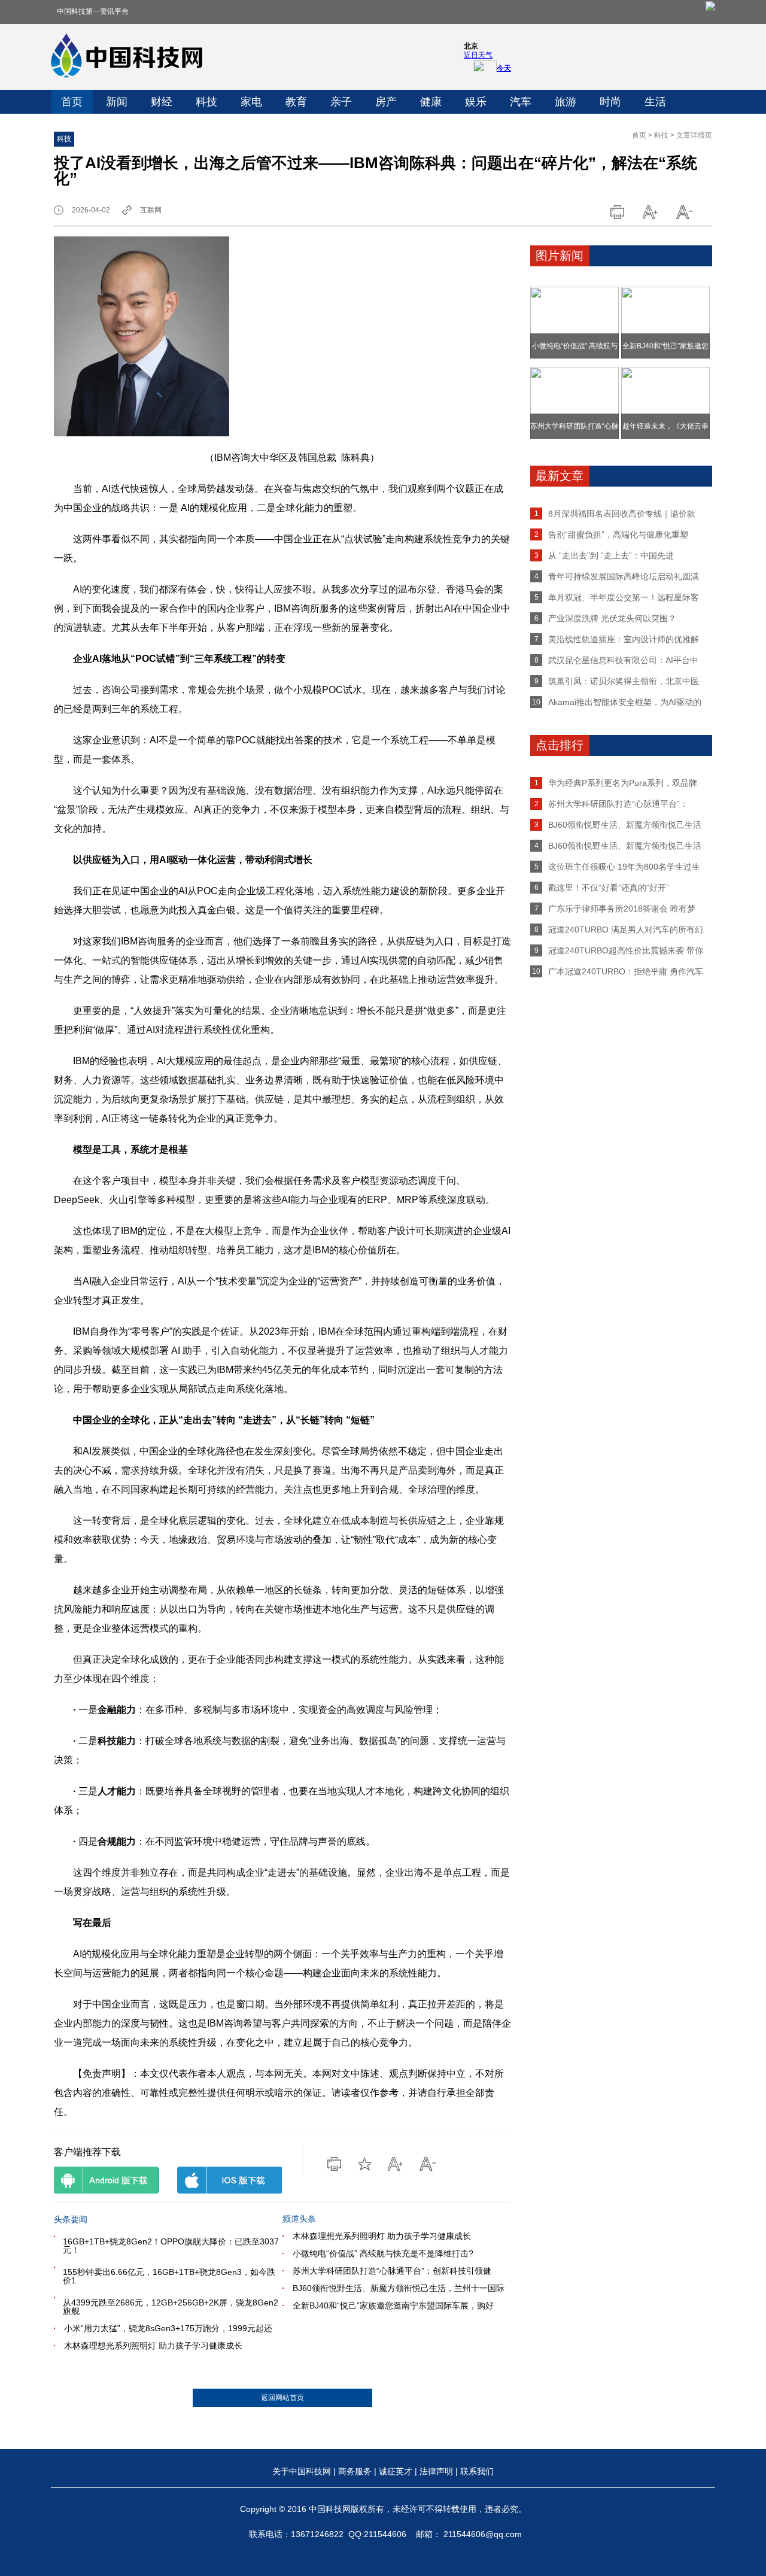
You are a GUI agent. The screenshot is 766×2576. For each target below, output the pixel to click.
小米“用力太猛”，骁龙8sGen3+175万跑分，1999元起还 (168, 2328)
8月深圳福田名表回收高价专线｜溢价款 (622, 514)
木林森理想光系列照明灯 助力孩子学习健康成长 (153, 2346)
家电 (251, 102)
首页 (72, 102)
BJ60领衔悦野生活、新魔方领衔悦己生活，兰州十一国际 (399, 2288)
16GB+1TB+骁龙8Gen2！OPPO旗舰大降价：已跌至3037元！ (171, 2246)
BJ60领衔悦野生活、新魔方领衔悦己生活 (625, 825)
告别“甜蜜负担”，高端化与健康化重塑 (618, 534)
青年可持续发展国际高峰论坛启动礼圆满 (624, 576)
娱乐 (476, 102)
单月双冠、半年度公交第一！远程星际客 (624, 597)
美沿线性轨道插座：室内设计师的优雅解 (624, 639)
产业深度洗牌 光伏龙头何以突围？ (612, 618)
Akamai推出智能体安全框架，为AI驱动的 (625, 702)
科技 (206, 102)
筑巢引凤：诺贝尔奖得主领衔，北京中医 (624, 681)
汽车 (521, 102)
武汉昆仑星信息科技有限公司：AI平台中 (623, 660)
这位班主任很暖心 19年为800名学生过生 (624, 867)
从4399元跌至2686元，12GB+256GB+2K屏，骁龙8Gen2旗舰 (171, 2307)
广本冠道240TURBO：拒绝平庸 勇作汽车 (626, 971)
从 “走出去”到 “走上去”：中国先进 (611, 555)
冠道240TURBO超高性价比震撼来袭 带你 (626, 950)
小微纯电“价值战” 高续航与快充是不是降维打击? (383, 2253)
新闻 (117, 102)
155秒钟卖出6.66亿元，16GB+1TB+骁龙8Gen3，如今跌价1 (169, 2276)
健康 (431, 102)
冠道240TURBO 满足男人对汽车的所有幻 (626, 929)
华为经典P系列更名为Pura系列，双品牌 (623, 783)
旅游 (566, 102)
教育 (296, 102)
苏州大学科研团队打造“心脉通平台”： (618, 804)
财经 (162, 102)
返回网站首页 (282, 2398)
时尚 (610, 102)
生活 (655, 102)
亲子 (341, 102)
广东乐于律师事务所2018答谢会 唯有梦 (622, 909)
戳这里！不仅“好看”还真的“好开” (609, 888)
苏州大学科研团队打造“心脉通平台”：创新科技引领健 (392, 2271)
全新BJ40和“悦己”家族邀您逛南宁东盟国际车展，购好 (393, 2305)
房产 (386, 102)
